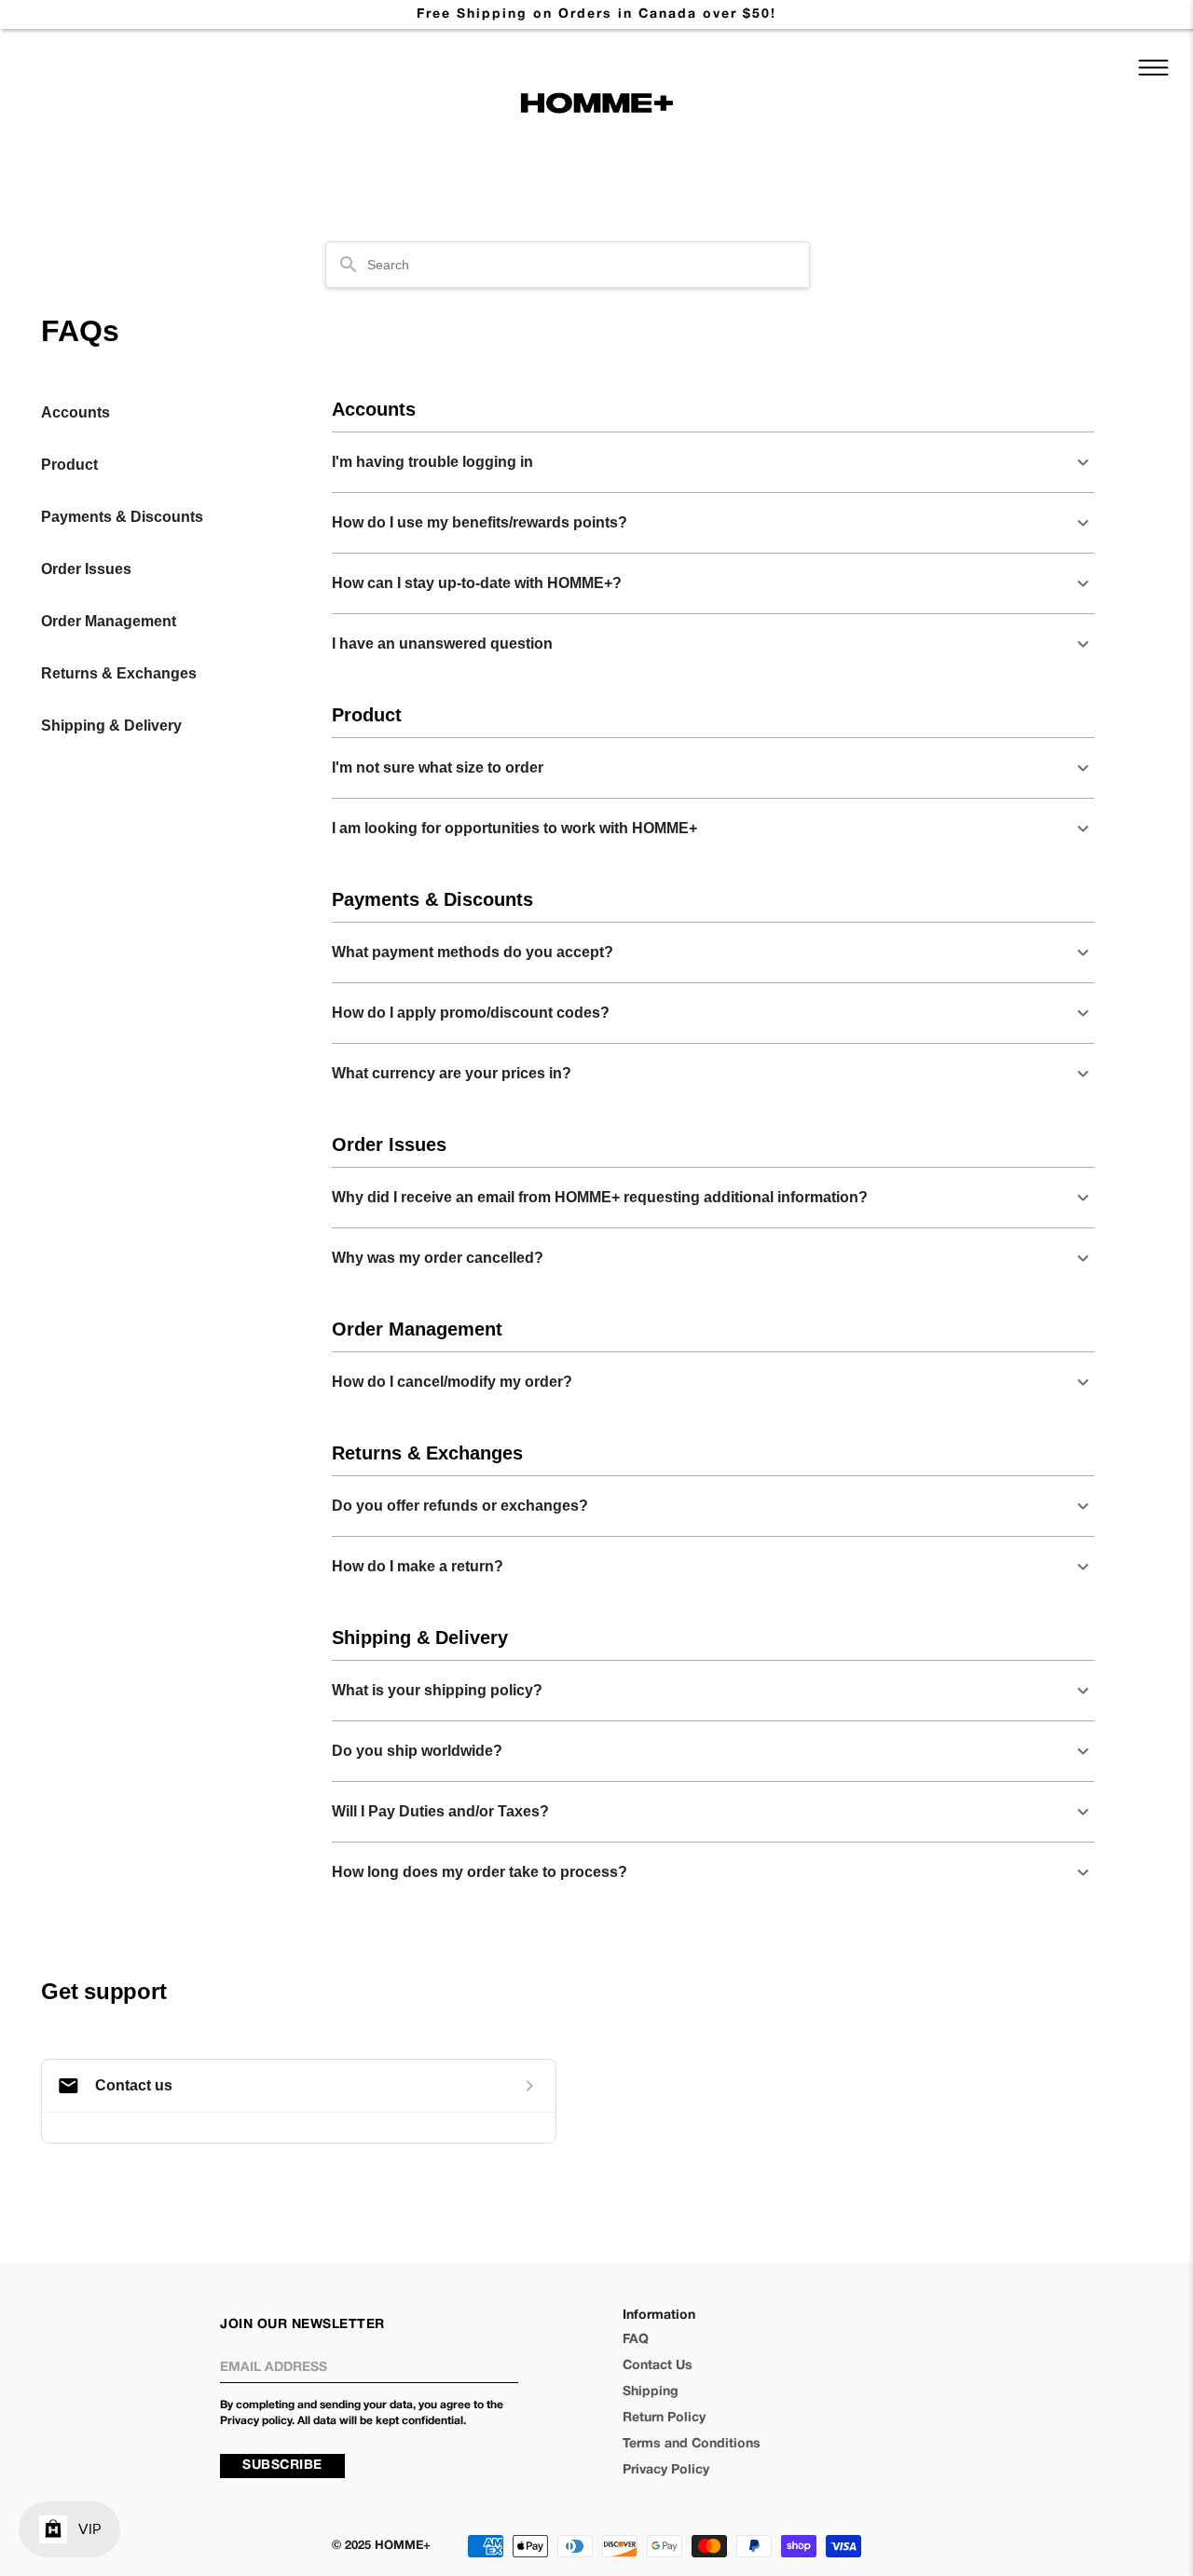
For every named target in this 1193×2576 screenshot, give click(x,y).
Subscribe (282, 2466)
